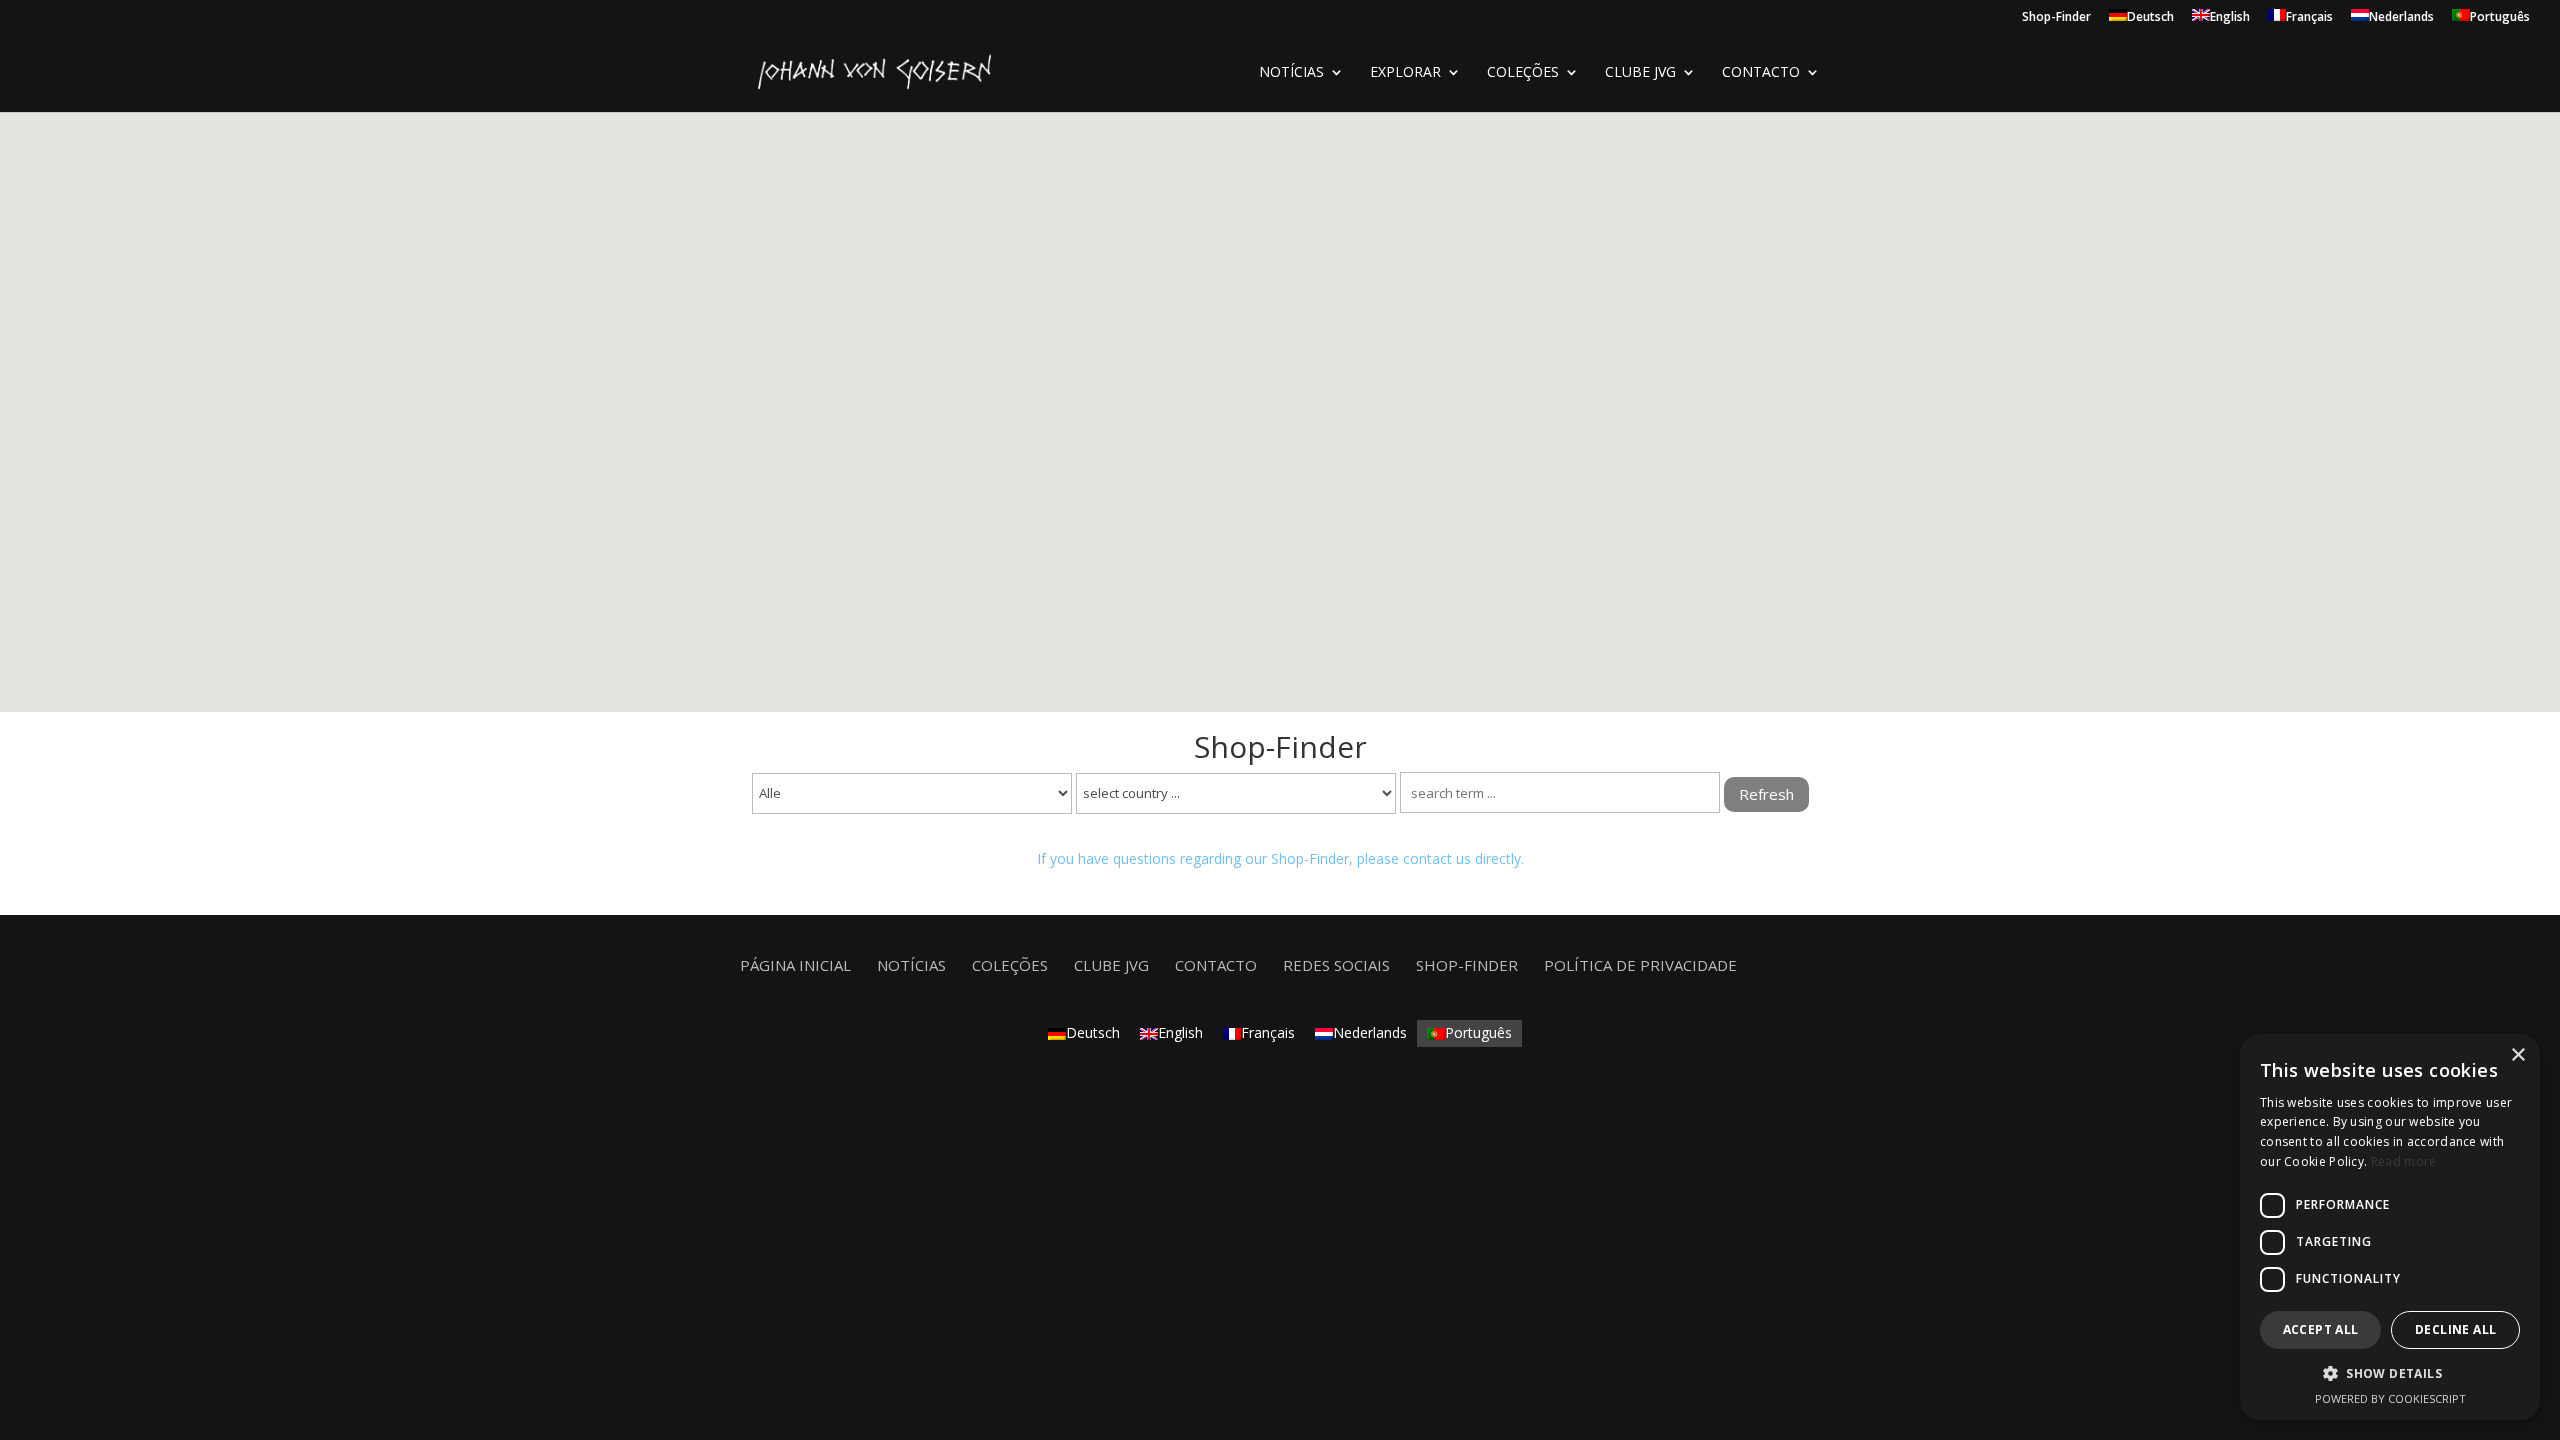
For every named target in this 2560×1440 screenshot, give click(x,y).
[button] (2390, 1374)
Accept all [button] (2321, 1329)
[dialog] (2390, 1227)
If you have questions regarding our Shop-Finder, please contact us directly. (1280, 858)
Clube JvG (1640, 73)
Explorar (1405, 73)
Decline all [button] (2455, 1329)
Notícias (1291, 73)
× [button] (2517, 1055)
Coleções (1010, 965)
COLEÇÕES (1523, 73)
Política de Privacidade (1640, 965)
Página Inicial (795, 965)
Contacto (1761, 73)
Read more (2404, 1161)
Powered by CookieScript (2390, 1398)
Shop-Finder (2056, 18)
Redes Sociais (1336, 965)
